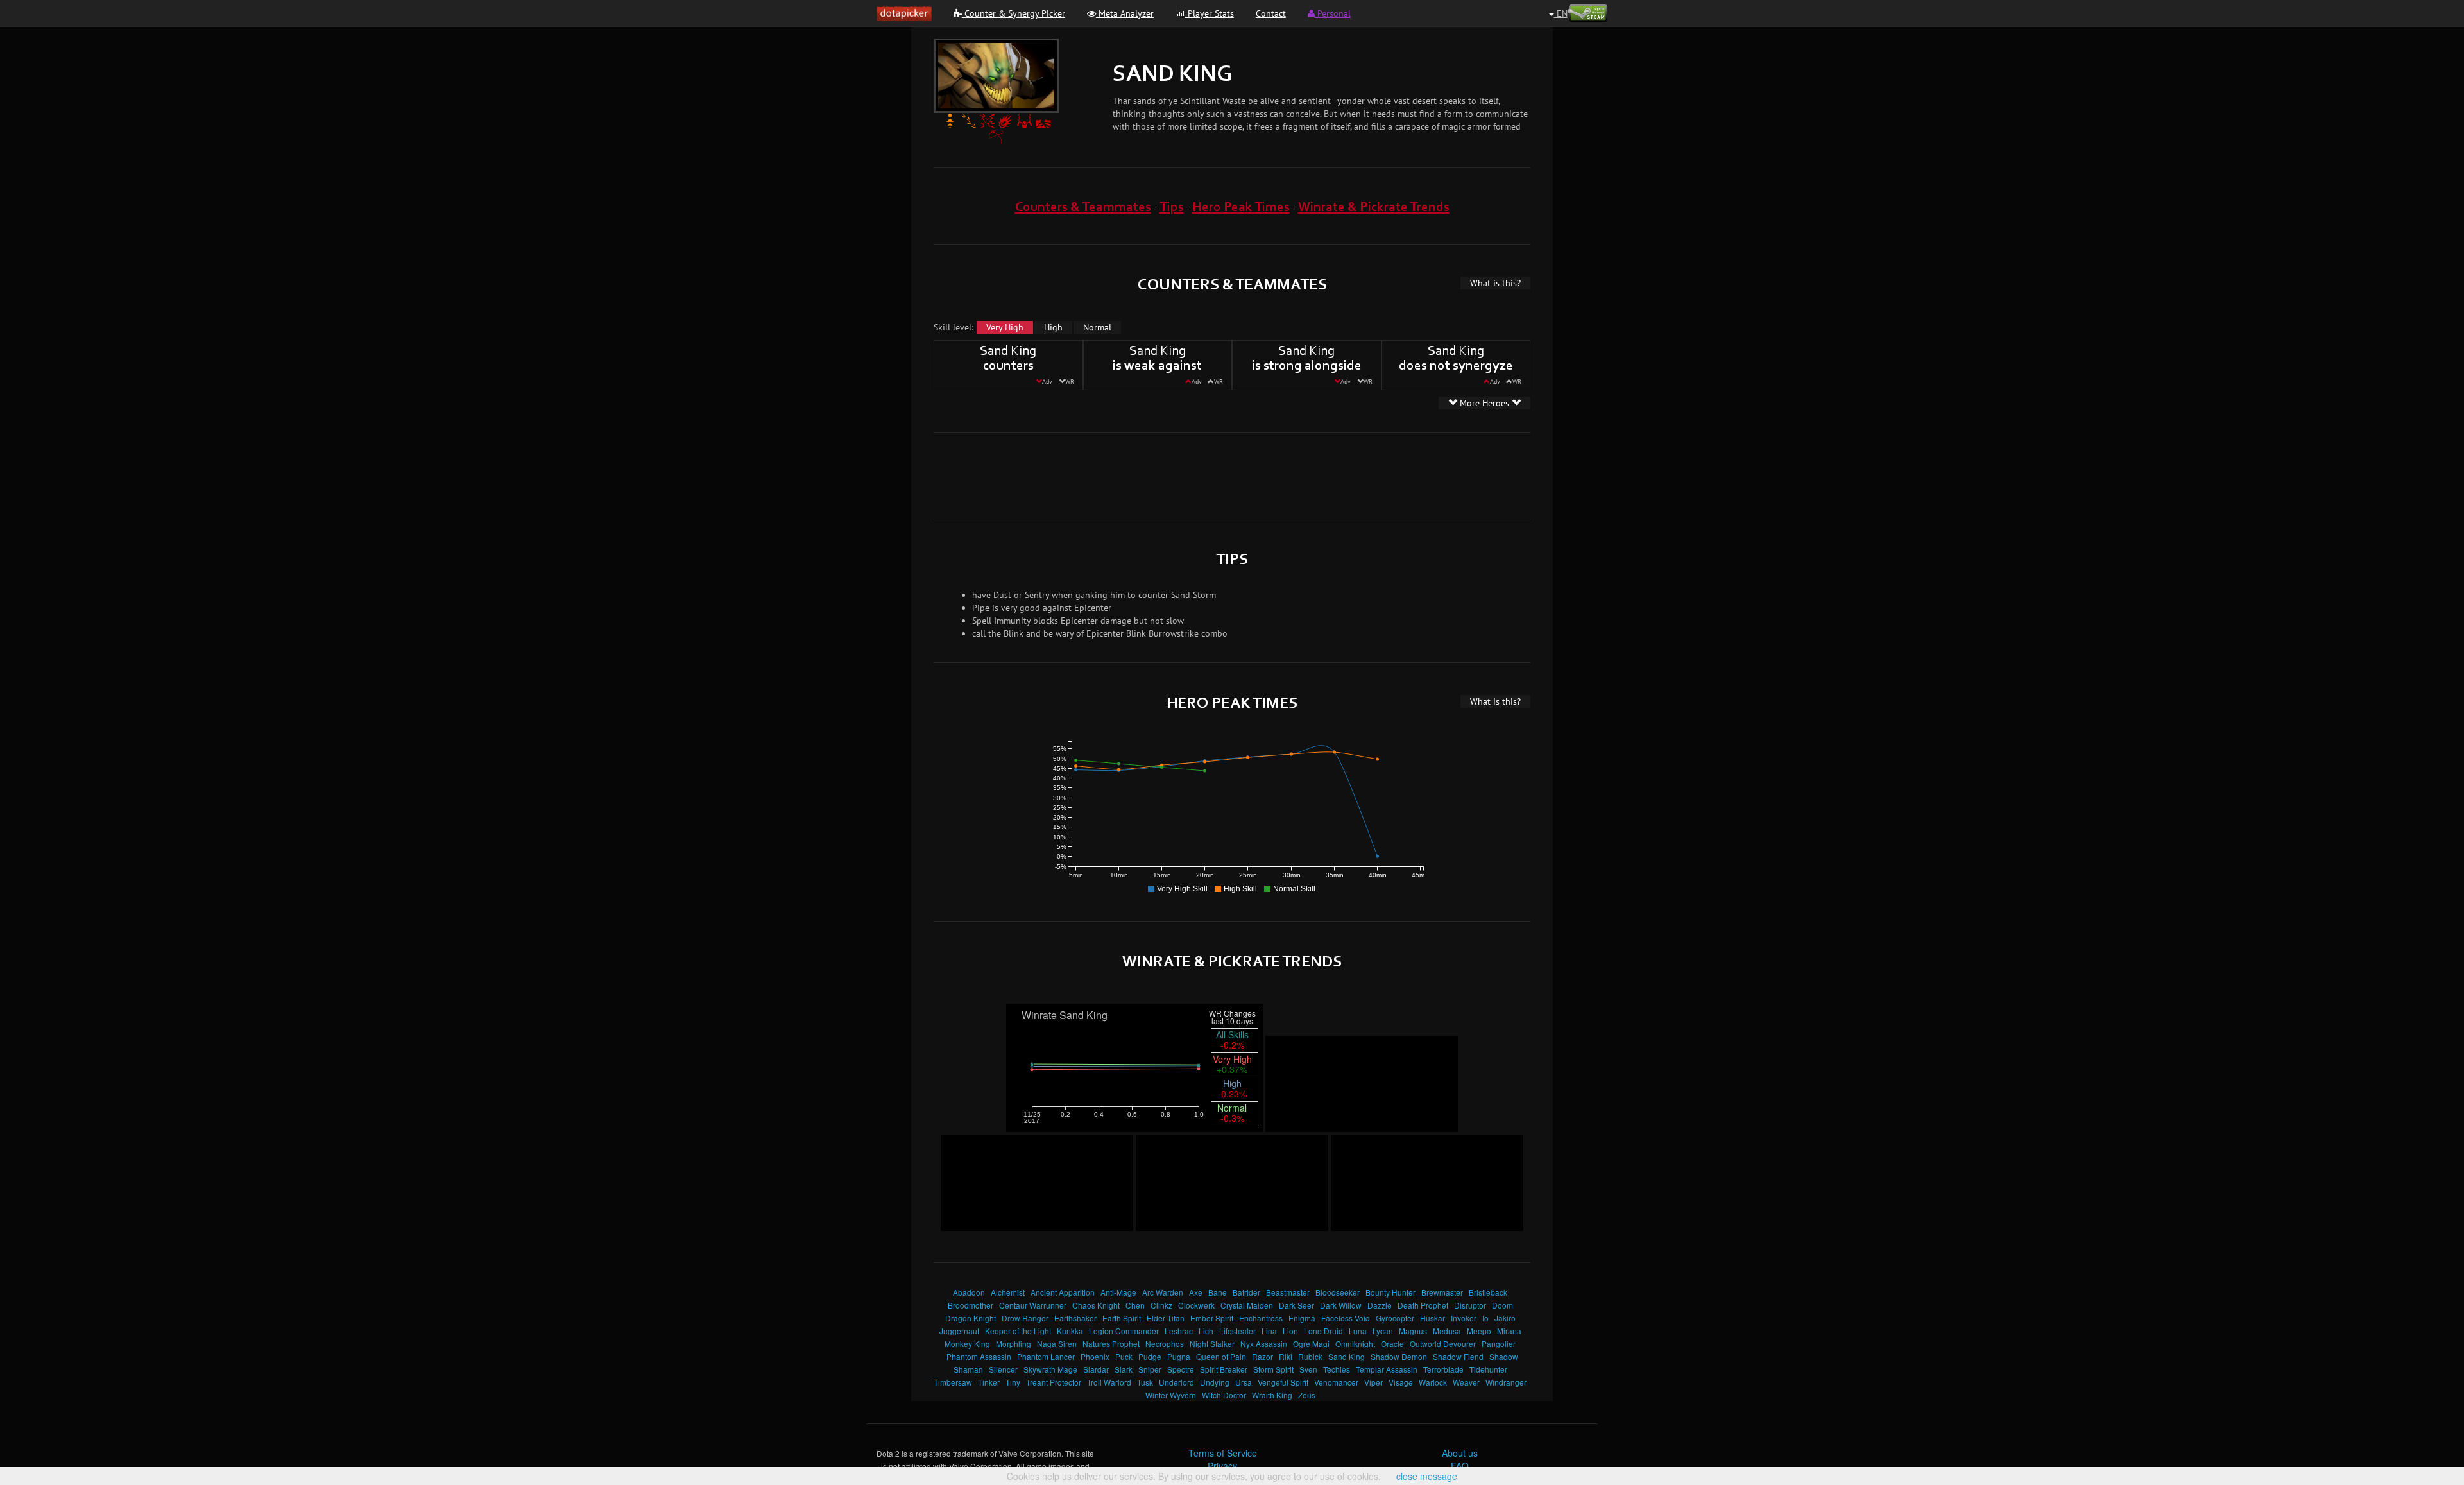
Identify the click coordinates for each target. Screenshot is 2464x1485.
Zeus (1307, 1395)
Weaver (1466, 1382)
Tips (1172, 208)
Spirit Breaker (1224, 1369)
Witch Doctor (1224, 1395)
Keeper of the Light (1018, 1331)
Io (1485, 1318)
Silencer (1003, 1369)
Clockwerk (1196, 1305)
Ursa (1244, 1382)
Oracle (1392, 1343)
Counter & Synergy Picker (1014, 13)
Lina (1269, 1331)
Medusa (1447, 1331)
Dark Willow (1341, 1305)
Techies (1337, 1369)
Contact (1271, 13)
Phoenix (1095, 1356)
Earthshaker (1075, 1318)
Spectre (1181, 1369)
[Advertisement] (1232, 474)
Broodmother (971, 1305)
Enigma (1302, 1318)
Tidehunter (1488, 1369)
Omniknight (1355, 1343)
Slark (1124, 1369)
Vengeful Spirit (1283, 1382)
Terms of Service (1223, 1453)
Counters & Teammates (1083, 208)
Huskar (1433, 1318)
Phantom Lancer (1046, 1356)
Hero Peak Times (1241, 208)
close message (1427, 1476)
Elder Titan (1166, 1318)
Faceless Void (1346, 1318)
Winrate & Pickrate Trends (1374, 208)
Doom (1502, 1305)
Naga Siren (1057, 1343)
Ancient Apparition (1063, 1292)
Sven (1308, 1369)
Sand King (1347, 1356)
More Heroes (1484, 403)
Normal (1097, 327)
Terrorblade (1443, 1369)
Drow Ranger (1025, 1318)
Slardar (1096, 1369)
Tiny (1013, 1382)
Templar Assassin (1387, 1369)
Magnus (1413, 1331)
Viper (1373, 1382)
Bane (1218, 1292)
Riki (1286, 1356)
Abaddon (969, 1292)
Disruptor (1470, 1305)
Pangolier (1499, 1343)
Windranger (1506, 1382)
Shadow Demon (1399, 1356)
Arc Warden (1163, 1292)
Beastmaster (1288, 1292)
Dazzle (1380, 1305)
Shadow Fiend (1458, 1356)
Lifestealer (1237, 1331)
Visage (1401, 1382)
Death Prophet (1423, 1305)
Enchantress (1261, 1318)
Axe (1196, 1292)
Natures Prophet (1111, 1343)
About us (1460, 1453)
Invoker (1464, 1318)
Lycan (1383, 1331)
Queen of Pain (1221, 1356)
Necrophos (1165, 1343)
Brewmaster (1442, 1292)
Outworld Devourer (1443, 1343)
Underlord (1176, 1382)
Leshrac (1179, 1331)
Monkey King (967, 1343)
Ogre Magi (1311, 1343)
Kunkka (1070, 1331)
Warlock (1433, 1382)
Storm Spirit (1273, 1369)
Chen (1135, 1305)
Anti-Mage (1118, 1292)
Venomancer (1336, 1382)
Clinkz (1161, 1305)
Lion (1290, 1331)
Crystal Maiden (1247, 1305)
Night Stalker (1212, 1343)
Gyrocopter (1395, 1318)
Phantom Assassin (979, 1356)
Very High (1005, 327)
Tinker (989, 1382)
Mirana (1509, 1331)
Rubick (1310, 1356)
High (1053, 327)
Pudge (1150, 1356)
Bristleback (1488, 1292)
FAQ (1460, 1466)
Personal (1333, 13)
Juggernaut (959, 1331)
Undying (1215, 1382)
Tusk (1145, 1382)
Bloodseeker (1338, 1292)
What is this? (1495, 283)
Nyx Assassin (1264, 1343)
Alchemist (1008, 1292)
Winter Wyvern (1171, 1395)
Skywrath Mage (1050, 1369)
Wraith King (1272, 1395)
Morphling (1014, 1343)
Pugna (1179, 1356)
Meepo (1479, 1331)
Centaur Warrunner (1033, 1305)
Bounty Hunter (1390, 1292)
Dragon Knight (971, 1318)
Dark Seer (1296, 1305)
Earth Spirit (1122, 1318)
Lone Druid (1323, 1331)
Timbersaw (953, 1382)
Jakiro (1505, 1318)
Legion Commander (1124, 1331)
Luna (1358, 1331)
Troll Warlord (1109, 1382)
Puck (1124, 1356)
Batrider (1246, 1292)
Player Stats (1210, 13)
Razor (1262, 1356)
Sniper (1150, 1369)
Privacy (1222, 1466)
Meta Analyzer (1125, 13)
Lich (1206, 1331)
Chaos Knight (1096, 1305)
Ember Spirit (1212, 1318)
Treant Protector (1054, 1382)
